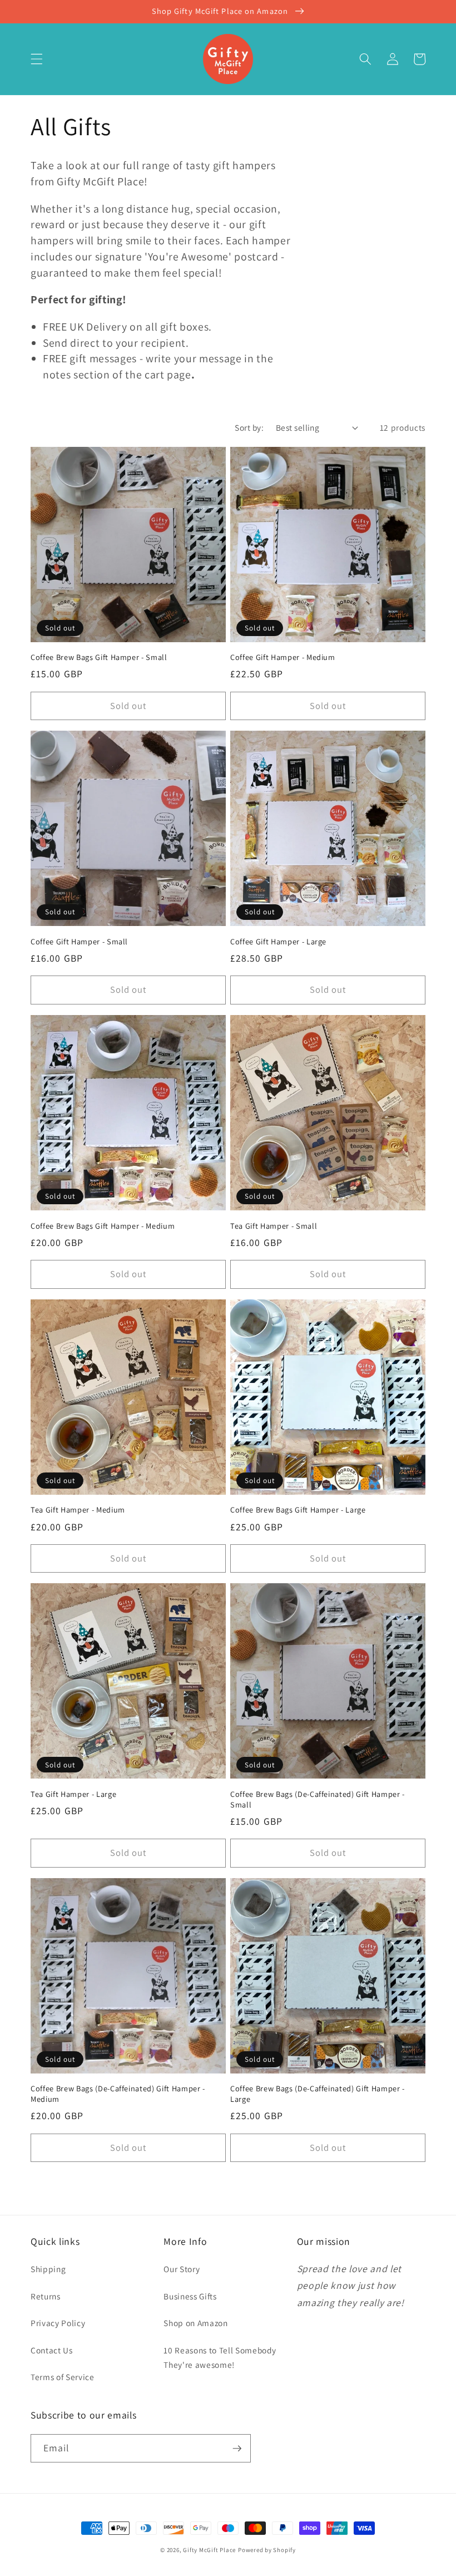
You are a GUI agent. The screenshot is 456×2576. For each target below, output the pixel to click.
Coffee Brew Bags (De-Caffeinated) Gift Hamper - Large (318, 2094)
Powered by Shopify (267, 2550)
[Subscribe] (237, 2449)
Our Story (182, 2269)
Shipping (48, 2269)
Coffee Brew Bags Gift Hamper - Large (298, 1510)
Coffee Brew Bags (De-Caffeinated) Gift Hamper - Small (318, 1799)
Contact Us (52, 2350)
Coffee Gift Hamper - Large (278, 942)
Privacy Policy (58, 2323)
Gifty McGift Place (209, 2550)
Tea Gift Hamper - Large (73, 1794)
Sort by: (249, 427)
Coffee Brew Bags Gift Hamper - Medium (103, 1226)
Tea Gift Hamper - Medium (78, 1510)
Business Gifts (190, 2296)
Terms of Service (63, 2377)
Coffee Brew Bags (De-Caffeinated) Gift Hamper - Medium (118, 2094)
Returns (46, 2296)
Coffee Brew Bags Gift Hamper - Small (99, 657)
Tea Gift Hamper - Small (274, 1226)
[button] (37, 59)
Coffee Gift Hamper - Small (79, 942)
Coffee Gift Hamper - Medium (283, 657)
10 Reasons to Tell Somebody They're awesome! (220, 2358)
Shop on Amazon (195, 2323)
